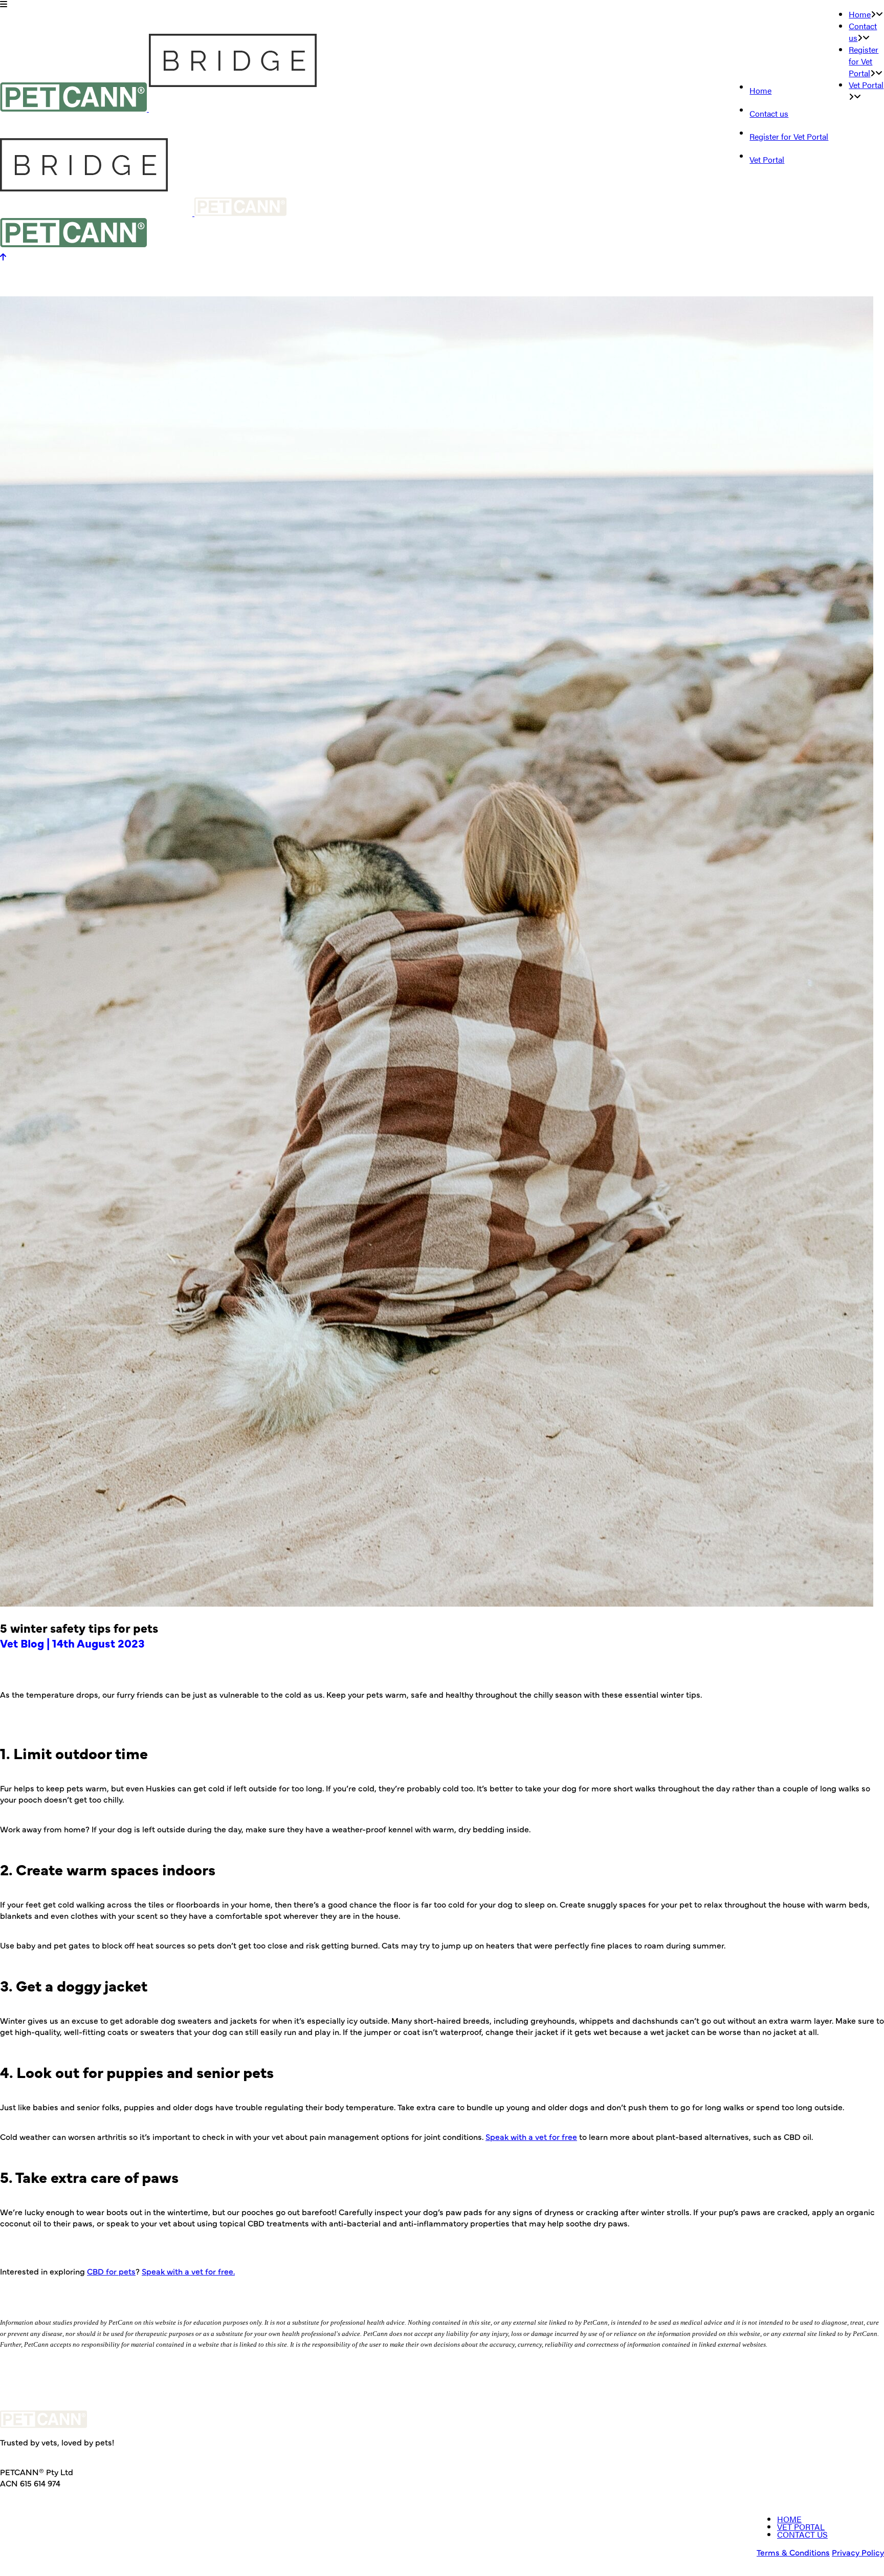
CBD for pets (111, 2271)
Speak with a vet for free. (188, 2271)
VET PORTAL (801, 2527)
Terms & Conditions (793, 2552)
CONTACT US (802, 2534)
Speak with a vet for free (531, 2136)
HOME (789, 2519)
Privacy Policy (858, 2552)
